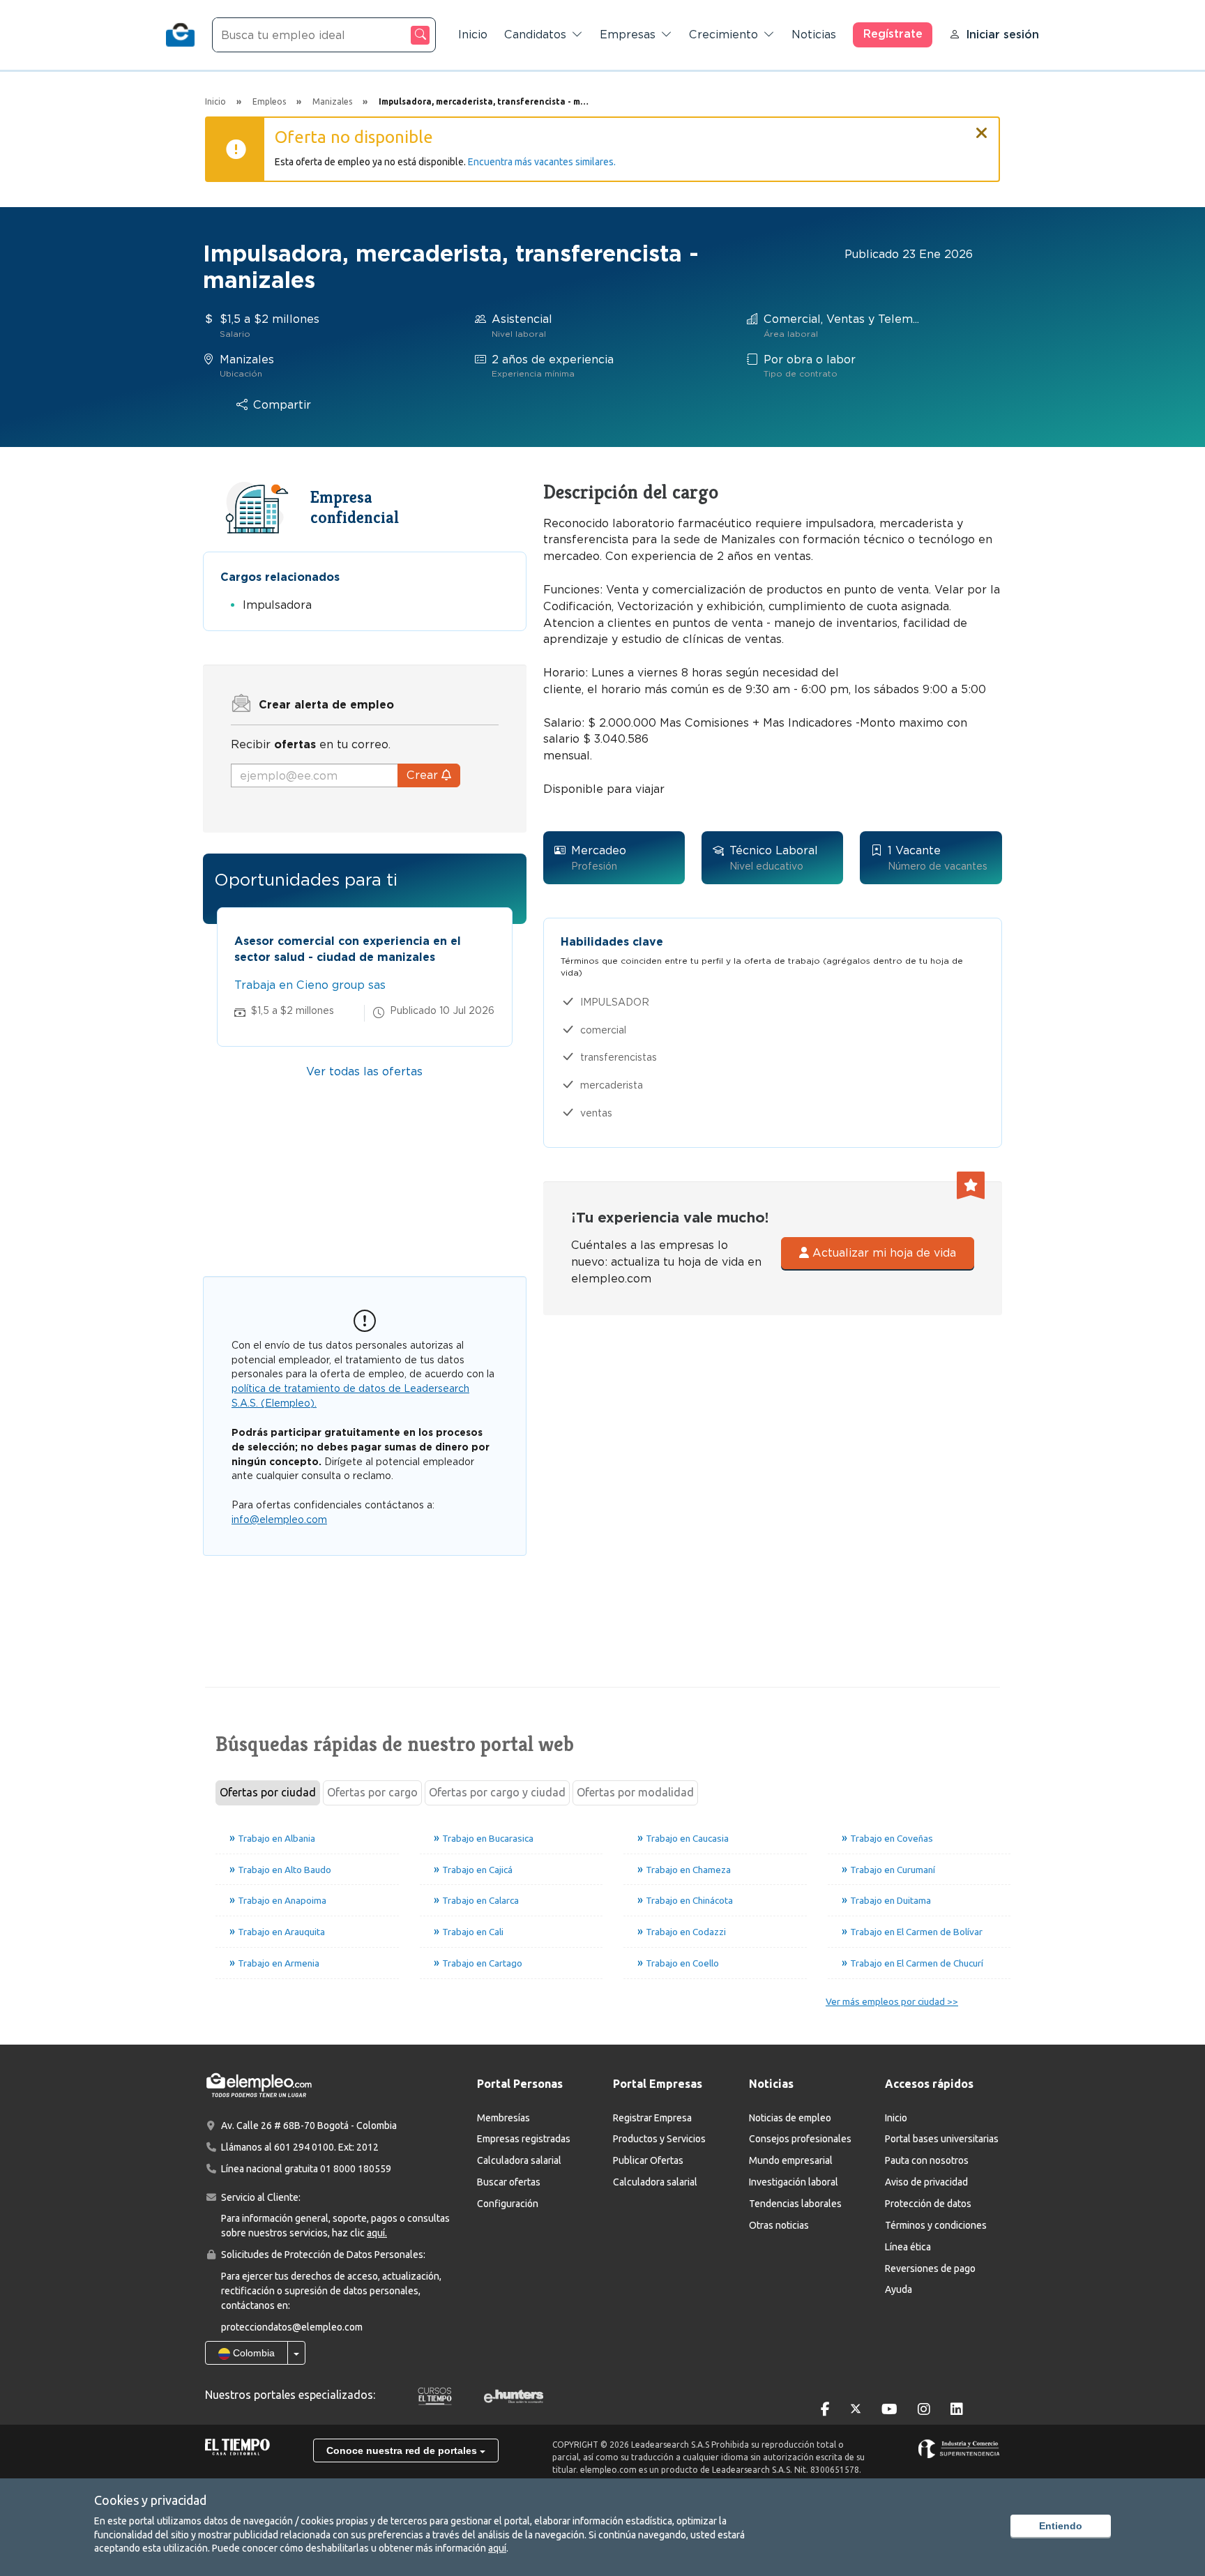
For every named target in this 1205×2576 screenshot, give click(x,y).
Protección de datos (928, 2204)
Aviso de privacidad (926, 2182)
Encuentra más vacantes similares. (542, 162)
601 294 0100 (304, 2147)
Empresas (628, 35)
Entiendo (1061, 2526)
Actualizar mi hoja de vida (882, 1253)
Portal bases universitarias (942, 2139)
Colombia (252, 2353)
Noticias (814, 35)
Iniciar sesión (1002, 35)
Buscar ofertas (509, 2182)
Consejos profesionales (800, 2139)
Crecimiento (723, 35)
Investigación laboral (794, 2182)
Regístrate (893, 34)
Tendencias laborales (795, 2204)
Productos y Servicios (659, 2139)
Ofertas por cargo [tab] (372, 1792)
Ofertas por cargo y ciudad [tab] (497, 1792)
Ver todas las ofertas (364, 1071)
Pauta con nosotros (927, 2160)
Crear (424, 775)
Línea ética (908, 2247)
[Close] (982, 127)
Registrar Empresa (652, 2118)
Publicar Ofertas (648, 2160)
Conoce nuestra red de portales (403, 2450)
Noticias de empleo (790, 2118)
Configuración (508, 2204)
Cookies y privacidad (150, 2500)
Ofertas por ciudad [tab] (268, 1792)
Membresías (503, 2118)
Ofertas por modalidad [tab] (635, 1792)
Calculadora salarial (519, 2160)
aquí (497, 2548)
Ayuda (899, 2289)
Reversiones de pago (930, 2268)
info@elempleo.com (279, 1520)
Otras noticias (779, 2225)
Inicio (473, 35)
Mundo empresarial (791, 2160)
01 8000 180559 (356, 2169)
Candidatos (535, 35)
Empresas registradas (524, 2139)
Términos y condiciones (936, 2225)
